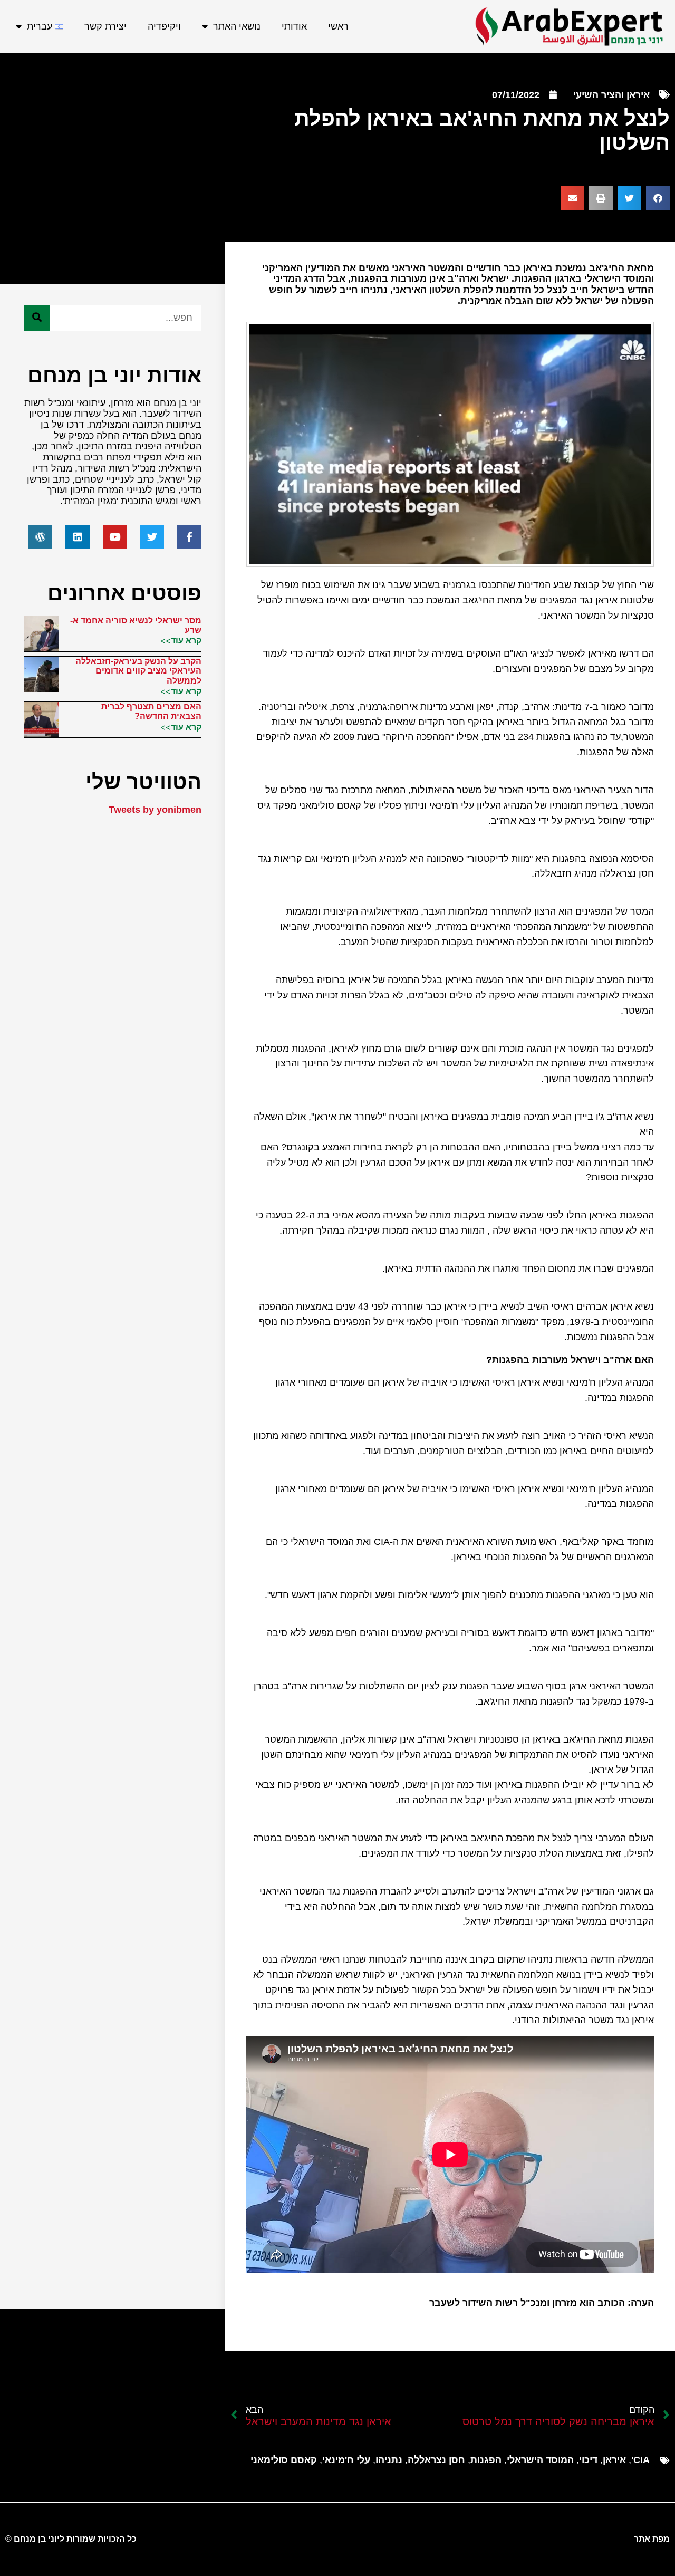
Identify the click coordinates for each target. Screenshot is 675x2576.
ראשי (338, 26)
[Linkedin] (78, 537)
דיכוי (588, 2460)
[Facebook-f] (189, 537)
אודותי (294, 26)
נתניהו (389, 2460)
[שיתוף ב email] (572, 198)
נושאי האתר (237, 26)
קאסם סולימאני (284, 2460)
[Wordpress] (41, 537)
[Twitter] (152, 537)
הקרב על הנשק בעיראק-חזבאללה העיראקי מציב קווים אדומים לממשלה (138, 671)
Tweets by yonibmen (155, 810)
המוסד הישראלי (540, 2460)
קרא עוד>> (181, 640)
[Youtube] (115, 537)
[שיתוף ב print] (601, 198)
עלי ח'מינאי (346, 2460)
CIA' (640, 2460)
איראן (614, 2460)
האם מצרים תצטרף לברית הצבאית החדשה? (151, 711)
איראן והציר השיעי (611, 95)
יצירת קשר (105, 26)
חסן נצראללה (436, 2460)
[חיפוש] (37, 318)
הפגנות (486, 2460)
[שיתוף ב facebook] (658, 198)
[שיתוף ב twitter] (629, 198)
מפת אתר (652, 2539)
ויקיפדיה (164, 26)
